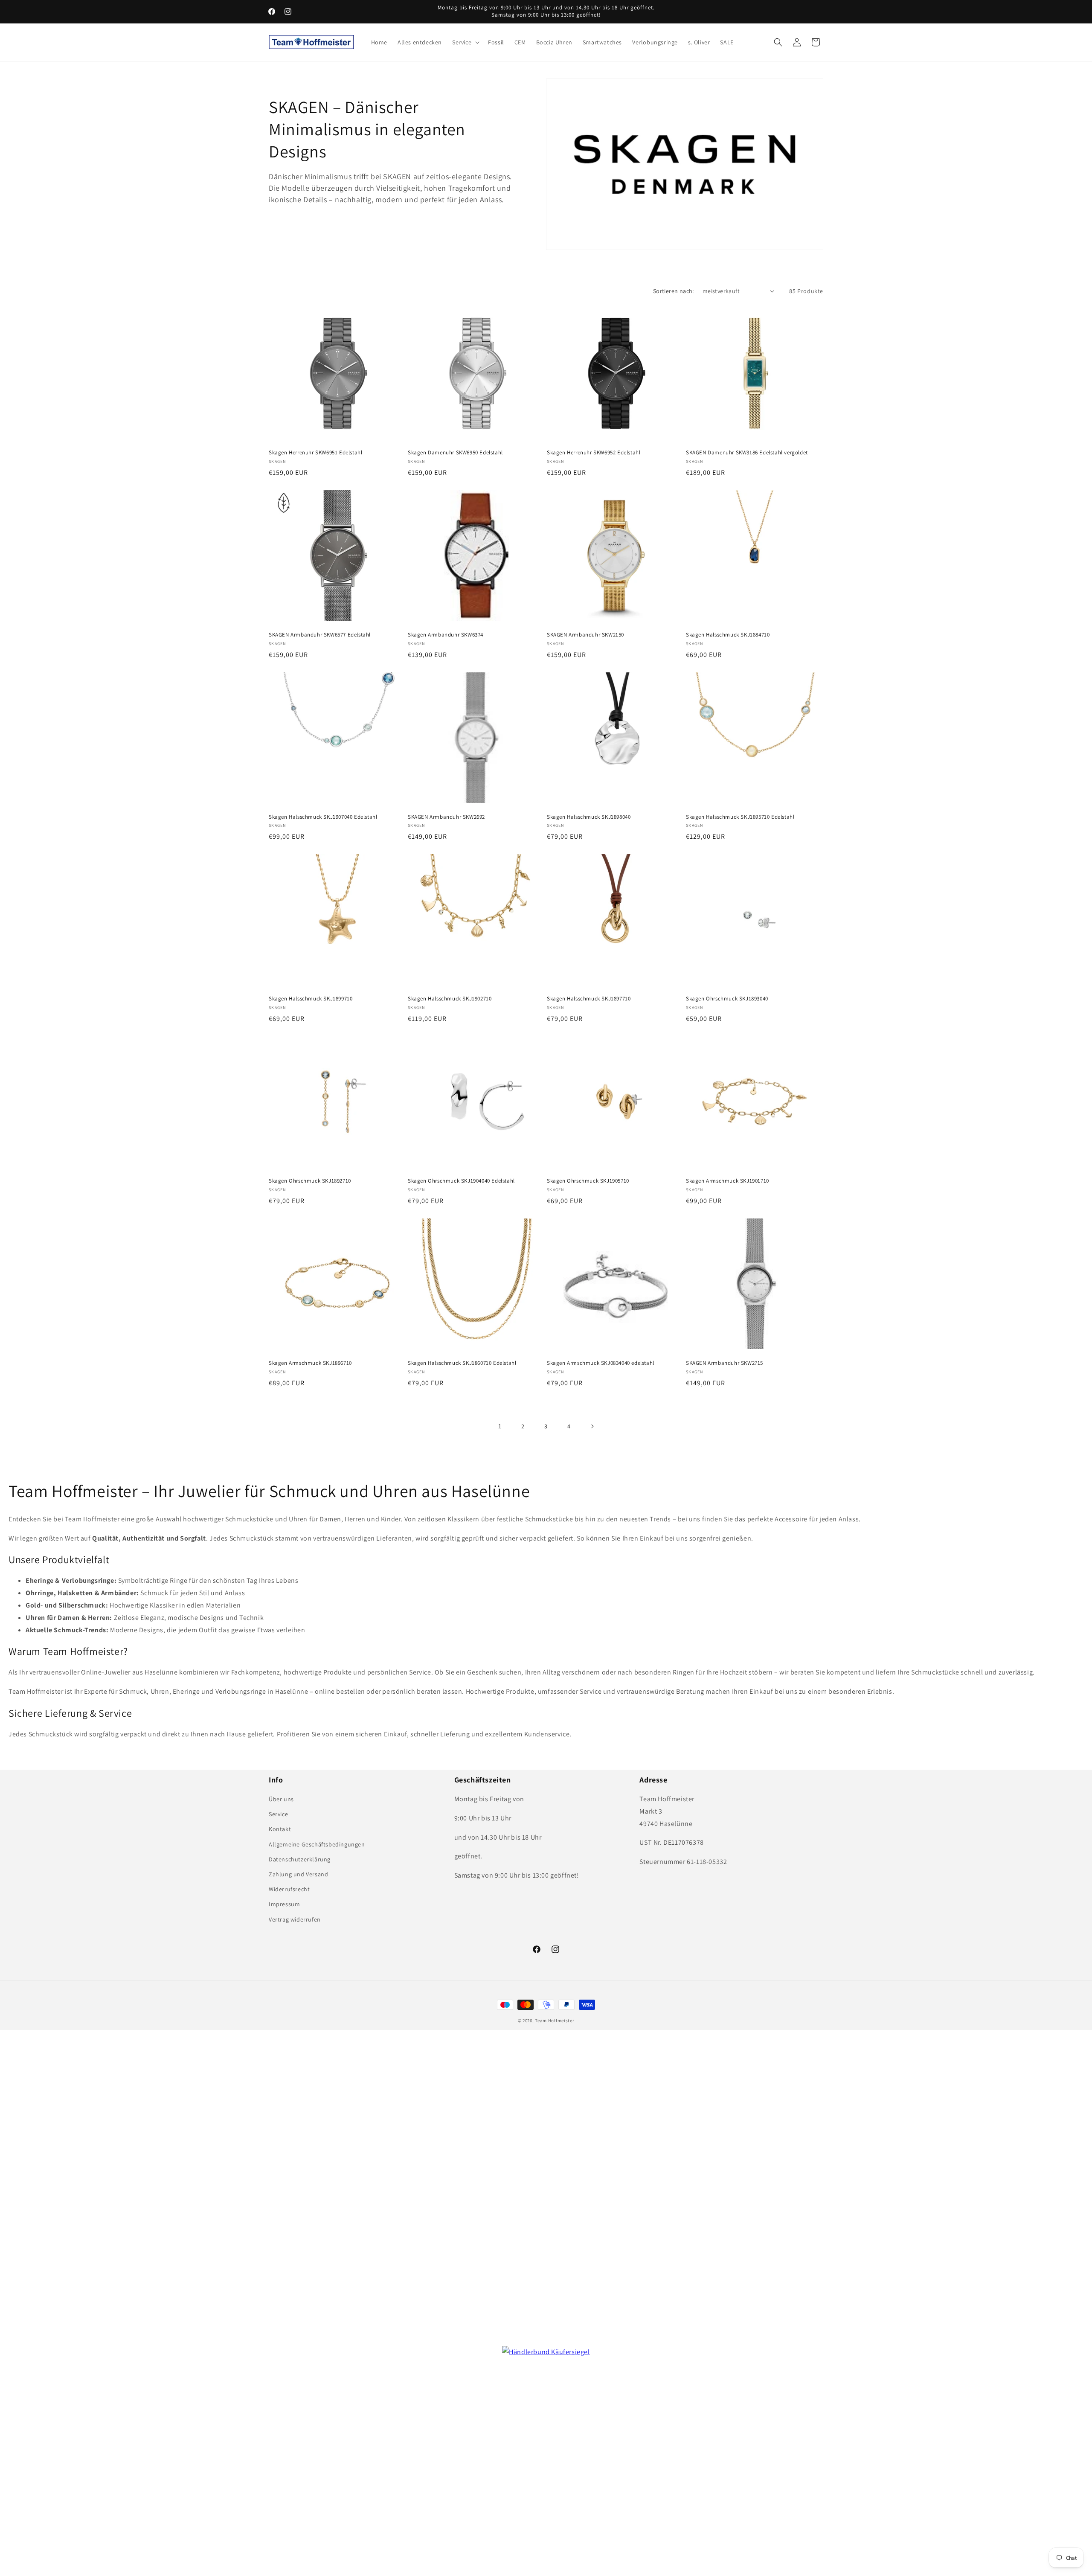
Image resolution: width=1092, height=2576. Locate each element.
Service (278, 1814)
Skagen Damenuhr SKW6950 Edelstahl (455, 453)
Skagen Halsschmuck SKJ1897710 (589, 999)
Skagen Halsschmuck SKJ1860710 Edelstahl (462, 1363)
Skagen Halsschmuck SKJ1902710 (450, 999)
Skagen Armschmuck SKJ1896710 (310, 1363)
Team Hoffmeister (555, 2021)
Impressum (284, 1904)
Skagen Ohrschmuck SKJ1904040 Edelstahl (461, 1181)
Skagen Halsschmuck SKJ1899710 (311, 999)
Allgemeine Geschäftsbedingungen (317, 1844)
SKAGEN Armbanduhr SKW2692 (446, 817)
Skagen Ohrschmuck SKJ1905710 (588, 1181)
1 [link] (500, 1426)
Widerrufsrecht (289, 1889)
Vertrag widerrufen (295, 1919)
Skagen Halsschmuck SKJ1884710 (728, 635)
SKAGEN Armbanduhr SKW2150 (585, 635)
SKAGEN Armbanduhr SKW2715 (725, 1363)
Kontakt (280, 1829)
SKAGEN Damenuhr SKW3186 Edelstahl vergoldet (747, 453)
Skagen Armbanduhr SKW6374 (446, 635)
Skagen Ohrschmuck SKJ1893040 (727, 999)
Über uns (281, 1799)
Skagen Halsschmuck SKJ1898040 (589, 817)
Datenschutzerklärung (300, 1859)
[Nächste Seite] (592, 1426)
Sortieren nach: (674, 291)
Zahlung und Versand (298, 1874)
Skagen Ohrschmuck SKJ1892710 (310, 1181)
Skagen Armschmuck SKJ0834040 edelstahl (601, 1363)
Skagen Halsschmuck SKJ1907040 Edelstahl (323, 817)
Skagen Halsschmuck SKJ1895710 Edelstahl (740, 817)
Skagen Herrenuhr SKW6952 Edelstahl (594, 453)
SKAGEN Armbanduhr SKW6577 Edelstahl (320, 635)
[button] (465, 42)
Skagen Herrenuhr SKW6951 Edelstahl (315, 453)
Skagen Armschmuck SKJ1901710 (728, 1181)
